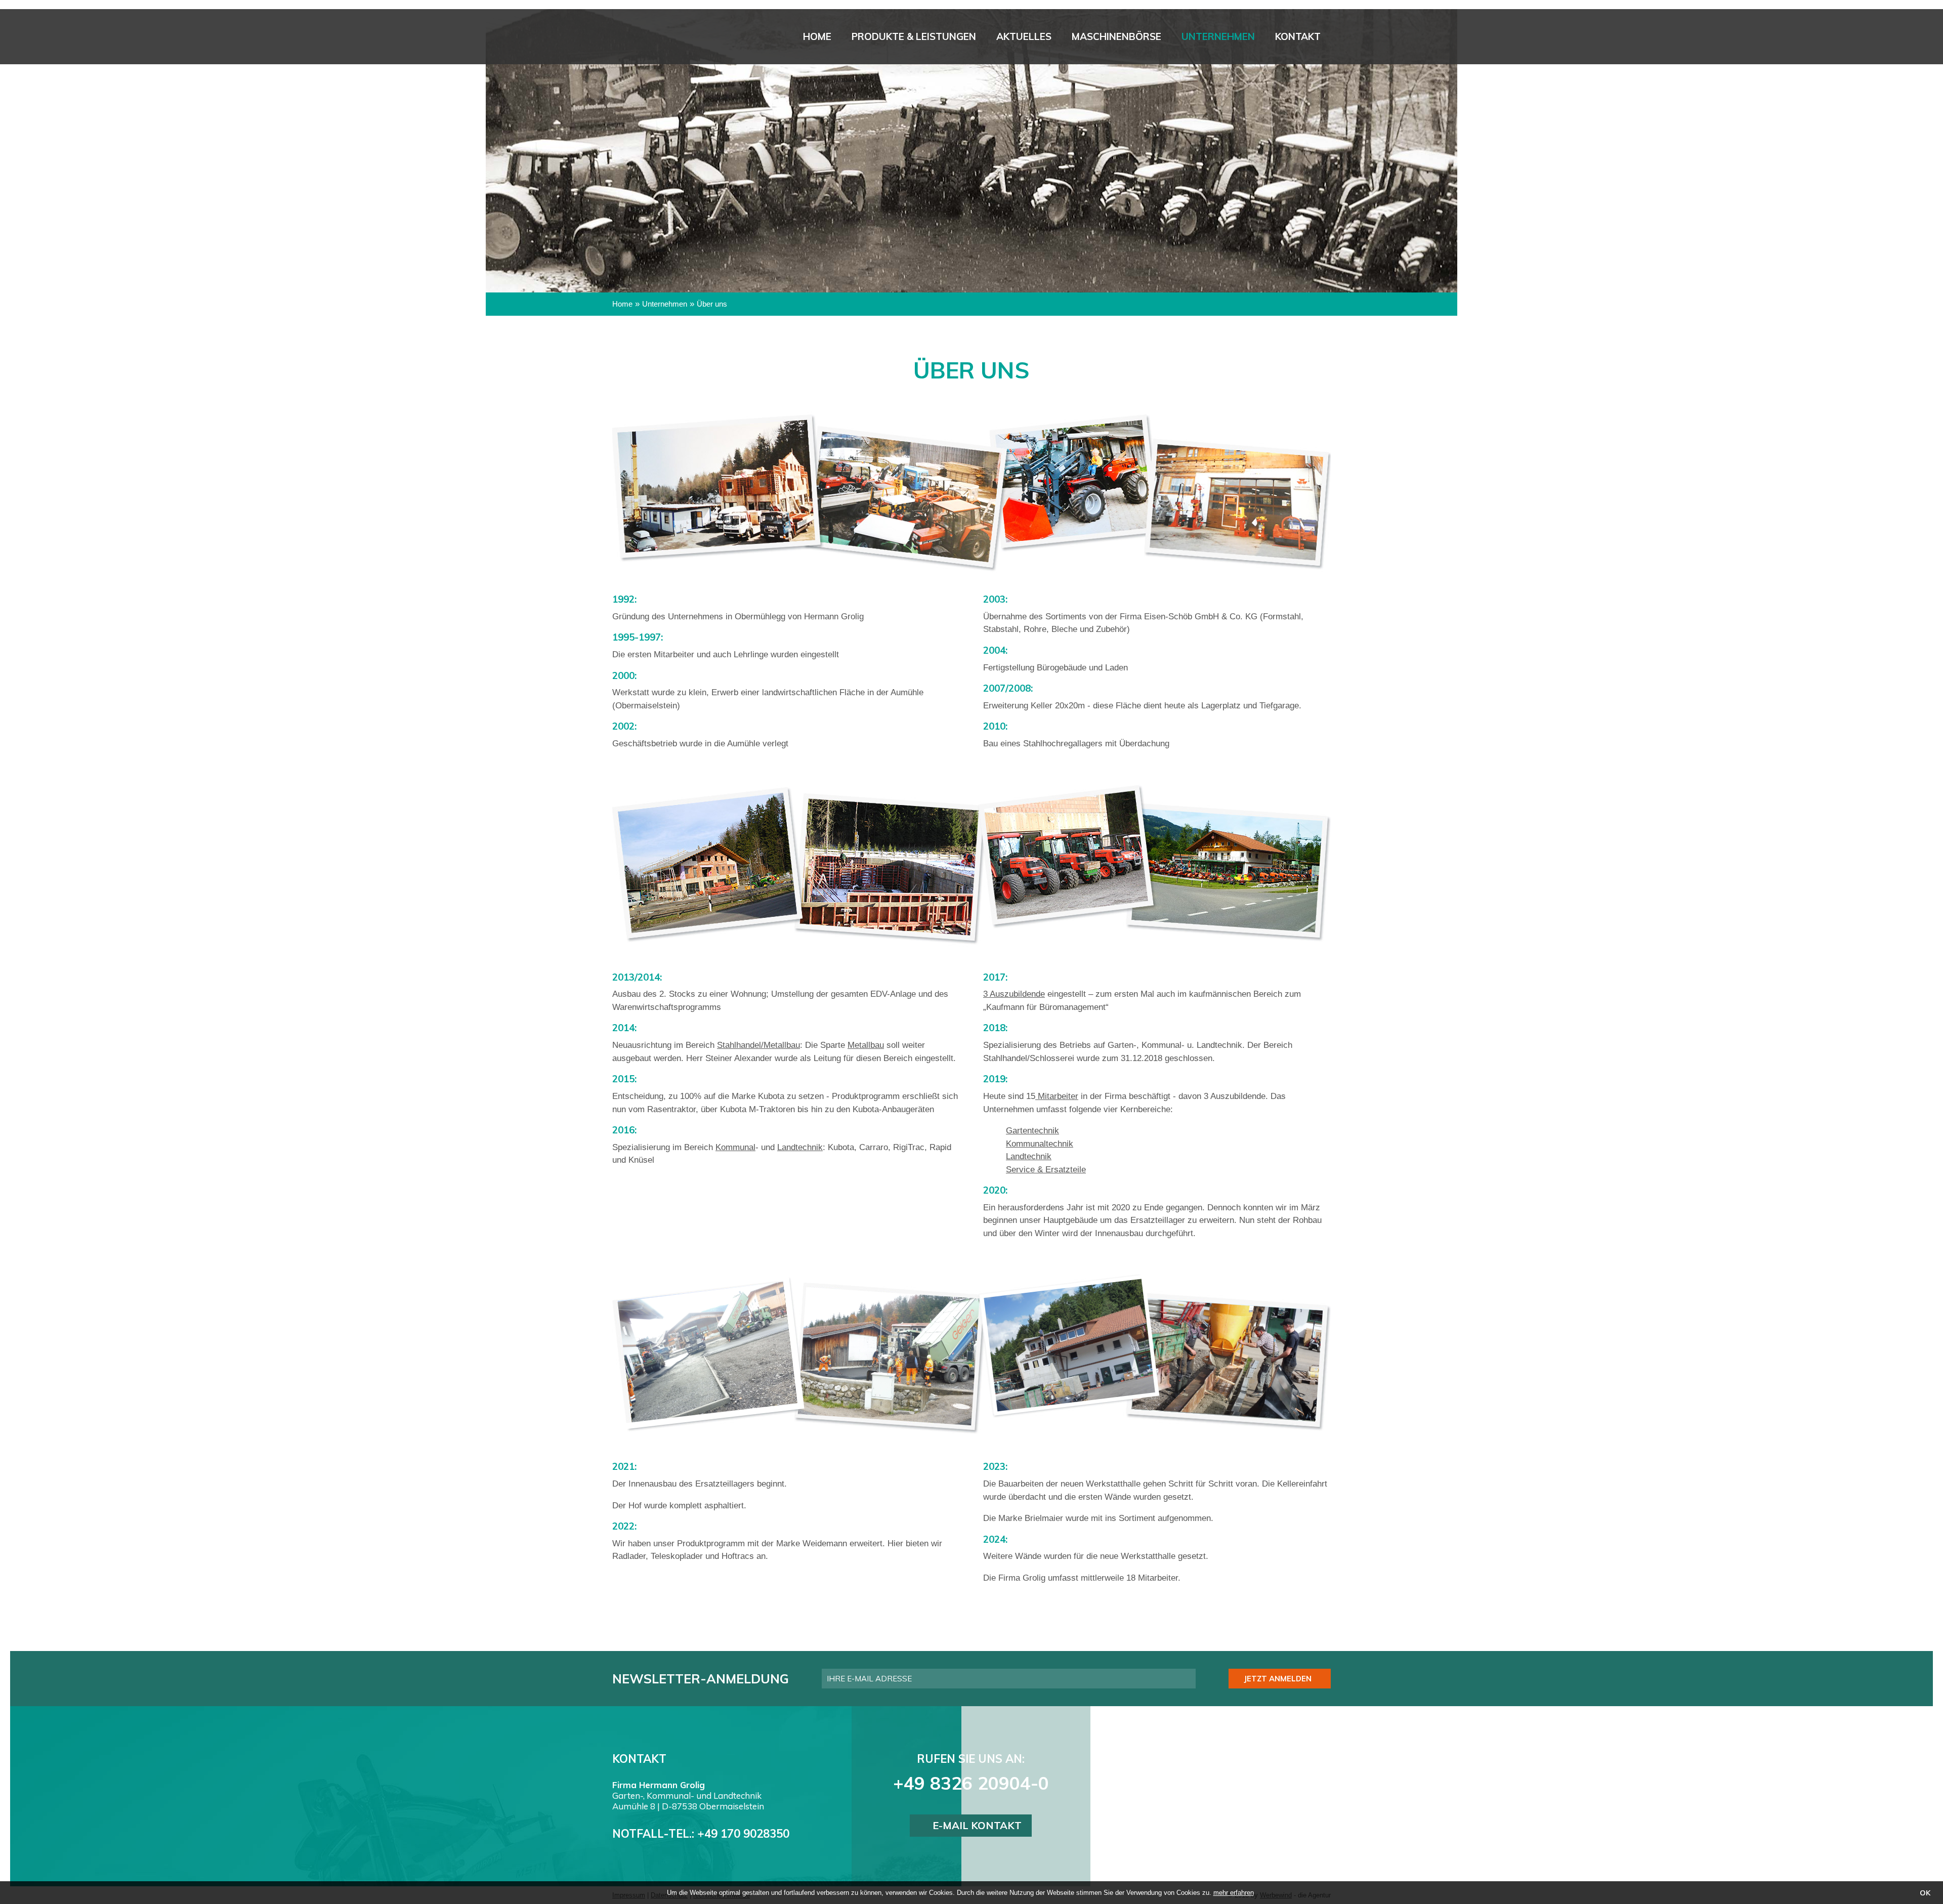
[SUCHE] (1443, 131)
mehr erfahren (1234, 1893)
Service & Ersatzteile (1046, 1170)
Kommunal (735, 1147)
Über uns (712, 304)
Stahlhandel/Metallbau (758, 1045)
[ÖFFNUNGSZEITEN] (1443, 192)
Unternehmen (1218, 36)
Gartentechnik (1032, 1131)
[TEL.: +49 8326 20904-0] (1443, 161)
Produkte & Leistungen (914, 36)
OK (1925, 1893)
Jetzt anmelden (1278, 1679)
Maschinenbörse (1116, 36)
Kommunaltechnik (1040, 1144)
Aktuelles (1024, 36)
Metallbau (866, 1045)
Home (817, 36)
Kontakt (1298, 36)
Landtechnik (800, 1147)
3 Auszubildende (1014, 994)
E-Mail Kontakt (977, 1825)
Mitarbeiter (1057, 1096)
